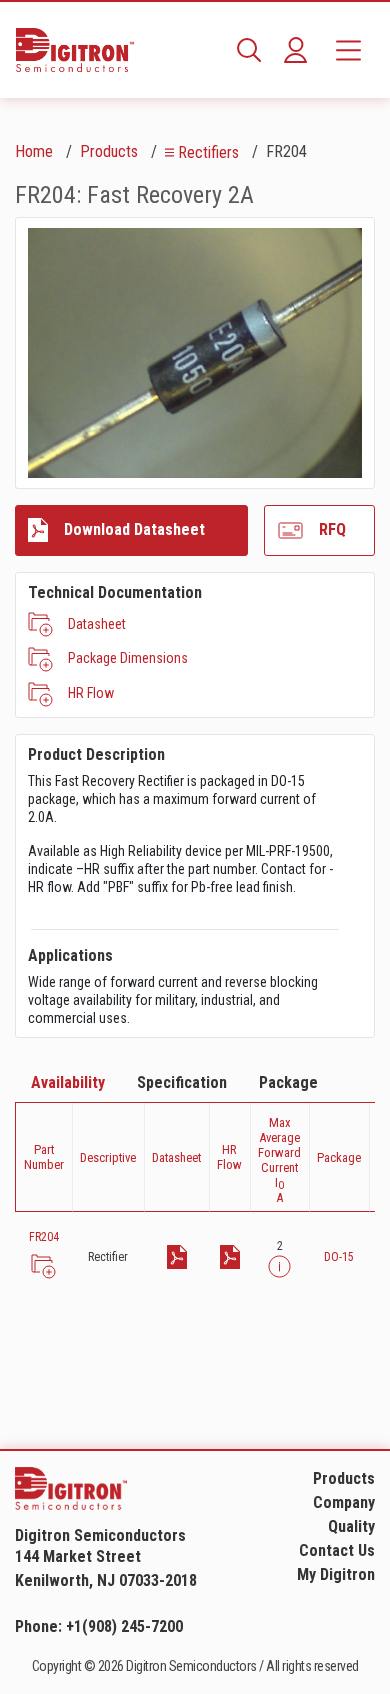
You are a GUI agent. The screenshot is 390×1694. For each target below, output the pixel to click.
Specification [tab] (182, 1082)
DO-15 (339, 1257)
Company (344, 1502)
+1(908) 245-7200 (124, 1626)
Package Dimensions (128, 658)
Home (34, 151)
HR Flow (91, 693)
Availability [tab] (68, 1082)
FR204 (44, 1237)
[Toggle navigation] (348, 50)
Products (109, 151)
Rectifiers (208, 152)
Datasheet (97, 624)
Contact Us (337, 1550)
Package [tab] (288, 1082)
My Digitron (336, 1574)
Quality (351, 1526)
